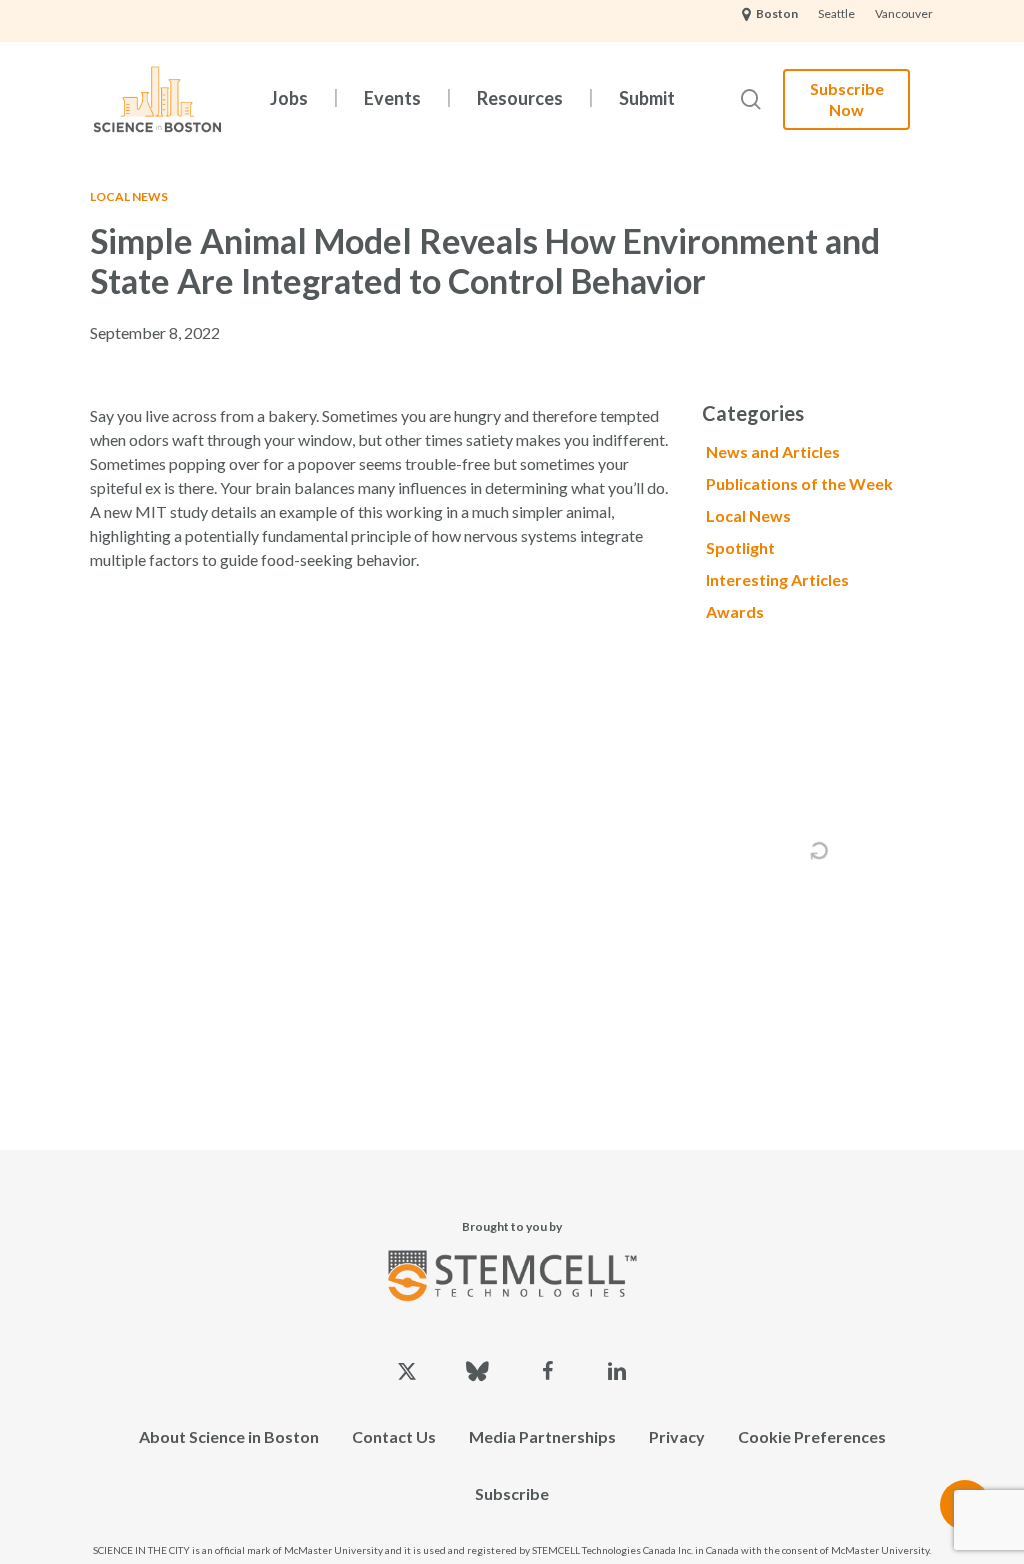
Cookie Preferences (812, 1436)
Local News (129, 196)
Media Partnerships (542, 1436)
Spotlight (740, 547)
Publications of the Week (799, 483)
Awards (735, 611)
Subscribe (512, 1493)
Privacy (677, 1436)
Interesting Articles (777, 579)
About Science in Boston (229, 1436)
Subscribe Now (847, 99)
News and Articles (773, 451)
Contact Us (394, 1436)
